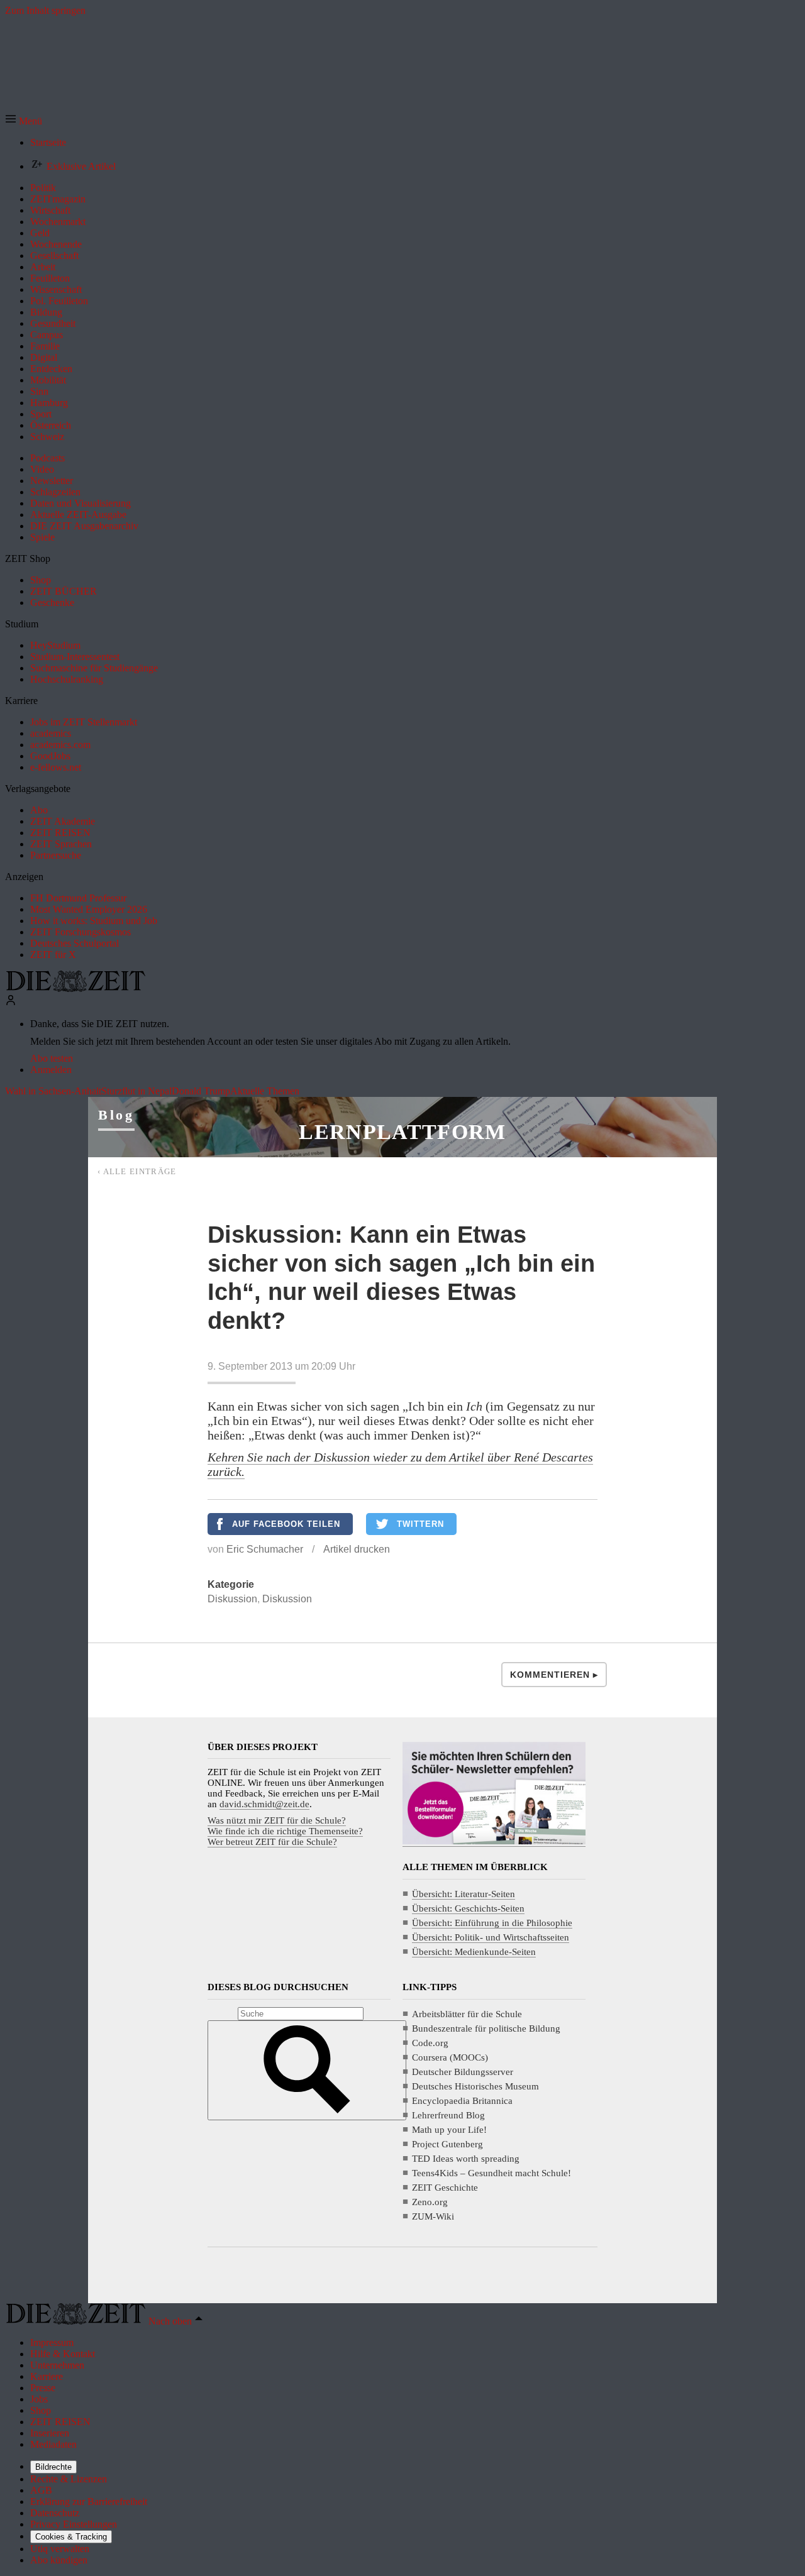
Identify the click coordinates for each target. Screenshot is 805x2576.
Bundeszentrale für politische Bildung (486, 2028)
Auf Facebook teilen (286, 1524)
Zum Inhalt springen (45, 10)
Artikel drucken (357, 1549)
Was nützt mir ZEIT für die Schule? (277, 1820)
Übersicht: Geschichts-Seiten (468, 1908)
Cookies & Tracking (71, 2537)
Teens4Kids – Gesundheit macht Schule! (491, 2173)
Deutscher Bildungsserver (463, 2072)
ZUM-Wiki (433, 2216)
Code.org (430, 2043)
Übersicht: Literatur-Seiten (464, 1894)
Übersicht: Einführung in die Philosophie (492, 1923)
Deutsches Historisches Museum (475, 2086)
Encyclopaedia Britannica (462, 2101)
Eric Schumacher (265, 1549)
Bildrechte (53, 2467)
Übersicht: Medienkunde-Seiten (474, 1952)
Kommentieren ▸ (554, 1675)
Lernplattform (402, 1132)
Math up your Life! (449, 2130)
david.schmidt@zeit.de (264, 1804)
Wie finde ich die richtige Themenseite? (285, 1831)
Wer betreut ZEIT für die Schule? (272, 1842)
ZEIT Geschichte (445, 2188)
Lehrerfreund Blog (448, 2115)
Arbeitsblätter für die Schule (467, 2014)
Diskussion (232, 1599)
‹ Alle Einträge (137, 1171)
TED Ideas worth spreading (466, 2159)
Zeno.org (430, 2202)
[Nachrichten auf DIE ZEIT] (75, 988)
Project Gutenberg (447, 2144)
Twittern (420, 1524)
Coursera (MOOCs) (450, 2057)
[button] (24, 121)
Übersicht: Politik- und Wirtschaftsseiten (491, 1937)
